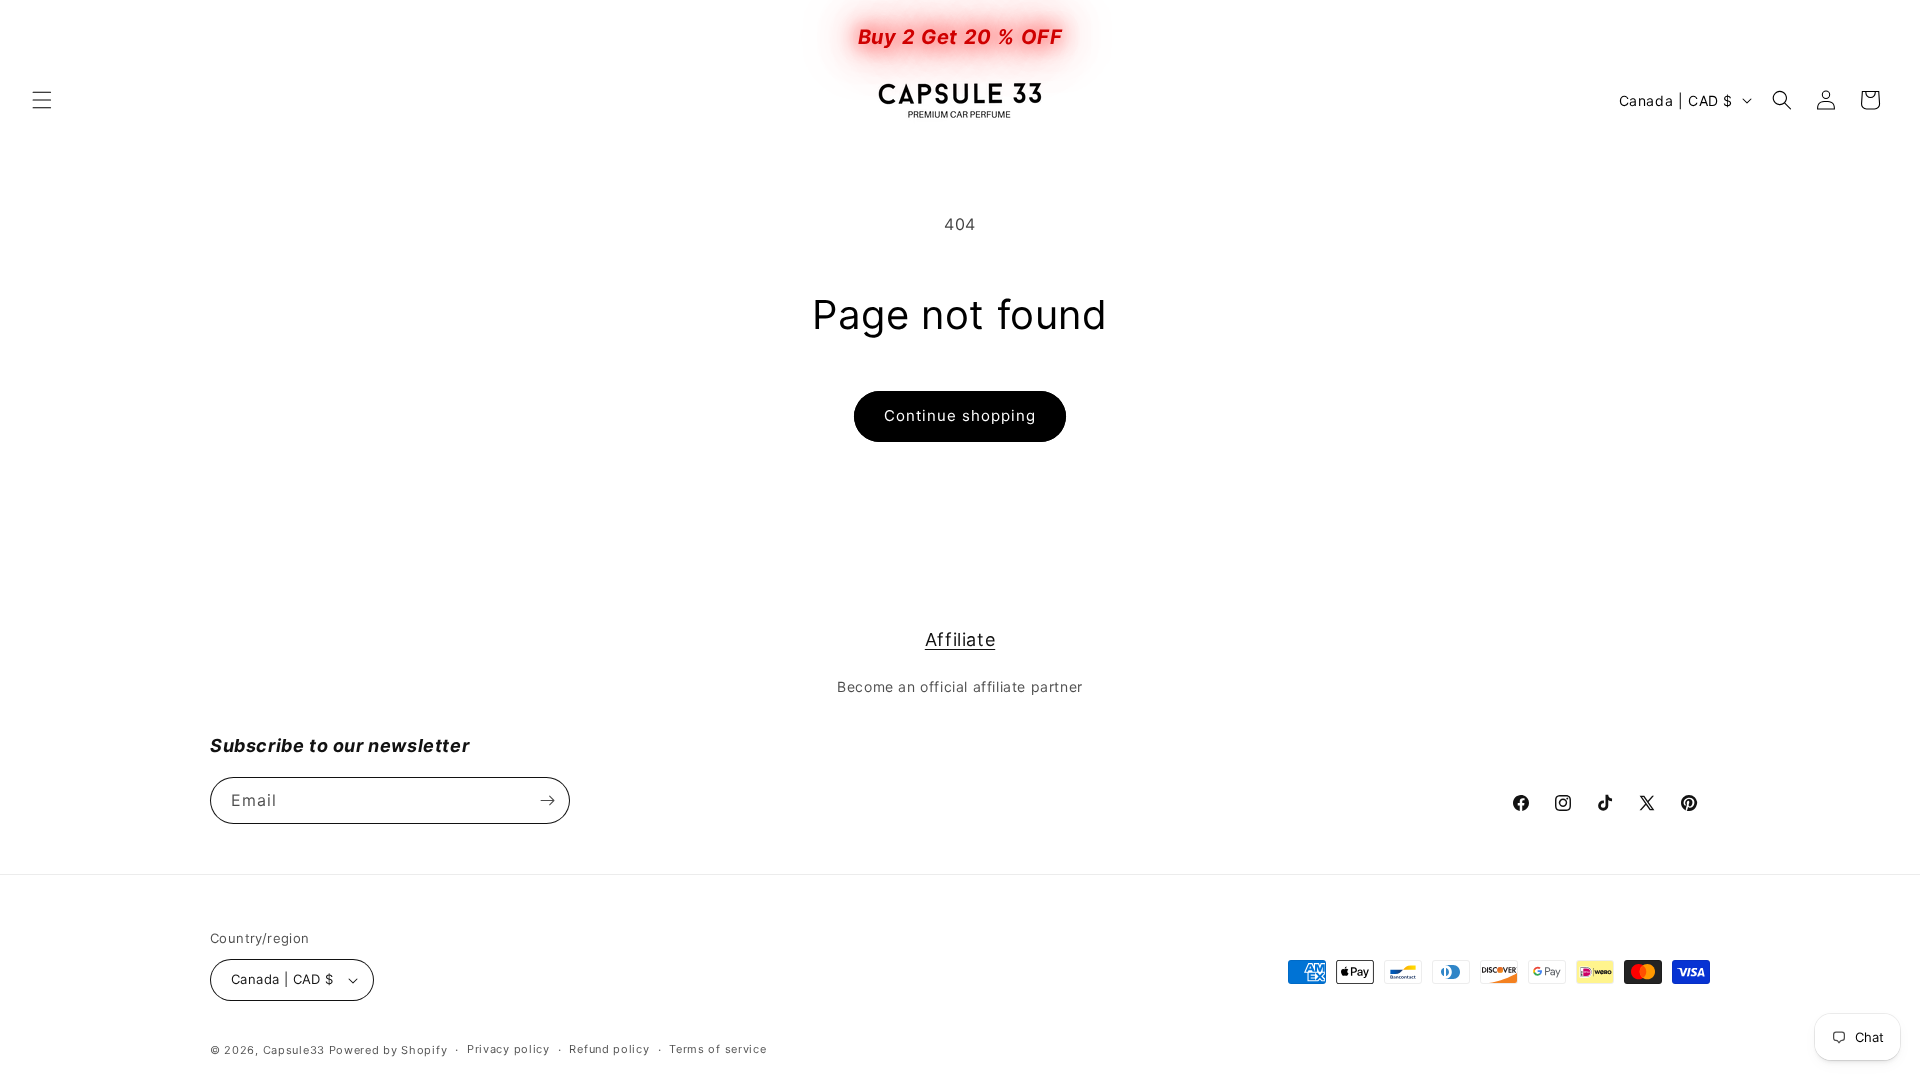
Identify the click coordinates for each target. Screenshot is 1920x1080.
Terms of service (717, 1049)
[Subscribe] (547, 800)
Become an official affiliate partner (960, 686)
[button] (42, 100)
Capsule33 (296, 1050)
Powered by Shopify (388, 1050)
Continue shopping (960, 415)
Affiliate (960, 639)
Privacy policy (508, 1049)
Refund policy (609, 1049)
